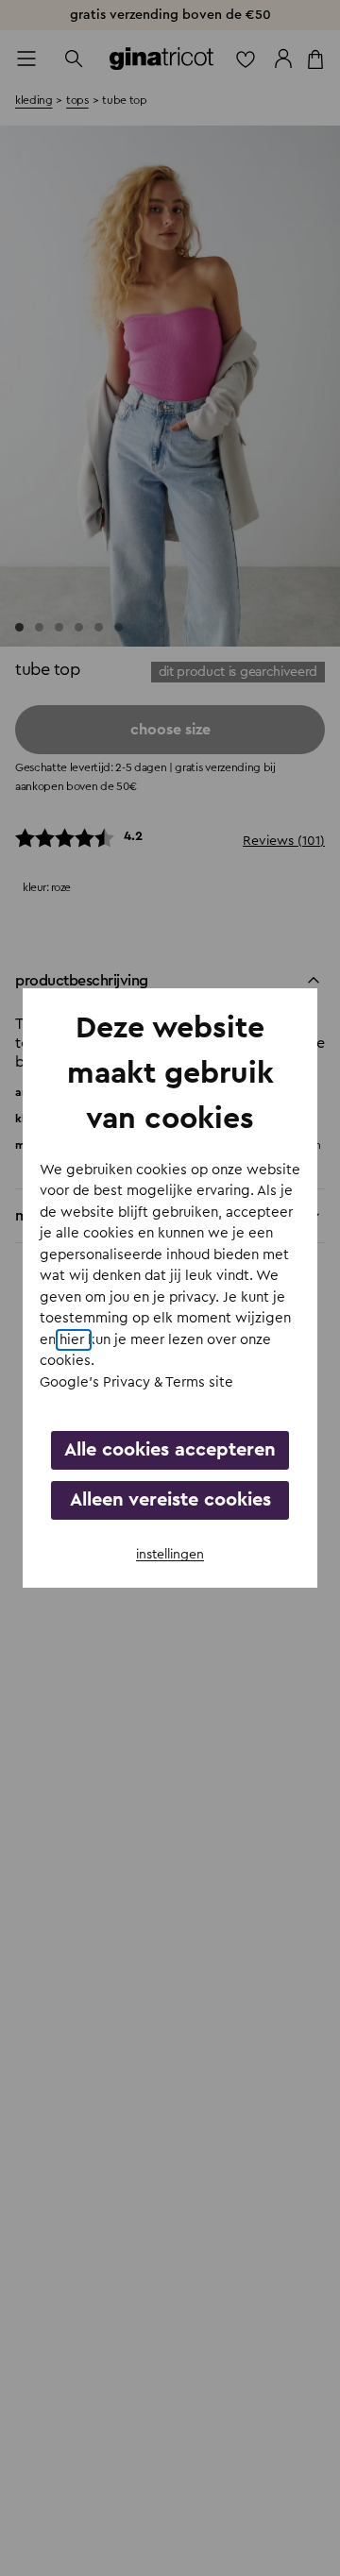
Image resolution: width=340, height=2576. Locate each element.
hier (74, 1340)
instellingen (170, 1555)
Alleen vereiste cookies (170, 1500)
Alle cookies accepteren (170, 1450)
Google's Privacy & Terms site (136, 1382)
